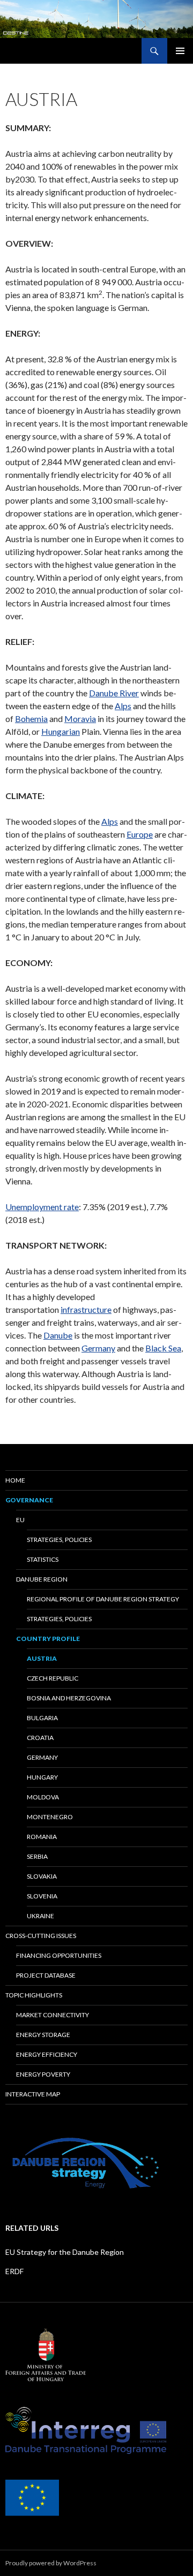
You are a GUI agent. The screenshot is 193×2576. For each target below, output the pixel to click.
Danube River (114, 693)
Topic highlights (34, 1995)
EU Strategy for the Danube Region (65, 2252)
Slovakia (42, 1876)
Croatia (40, 1738)
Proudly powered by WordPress (51, 2563)
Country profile (48, 1639)
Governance (29, 1500)
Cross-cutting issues (41, 1936)
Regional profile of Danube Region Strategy (103, 1599)
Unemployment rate (42, 1207)
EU (20, 1520)
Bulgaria (42, 1718)
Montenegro (50, 1817)
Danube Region (42, 1579)
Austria (42, 1658)
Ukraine (40, 1916)
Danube (58, 1335)
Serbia (37, 1856)
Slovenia (42, 1896)
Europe (140, 834)
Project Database (46, 1975)
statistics (43, 1559)
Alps (123, 706)
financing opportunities (59, 1955)
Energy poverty (43, 2074)
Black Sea (163, 1348)
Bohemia (31, 719)
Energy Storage (43, 2035)
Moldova (43, 1797)
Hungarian (61, 731)
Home (15, 1480)
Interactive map (33, 2094)
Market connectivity (53, 2015)
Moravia (80, 719)
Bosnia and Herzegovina (69, 1698)
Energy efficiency (47, 2054)
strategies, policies (59, 1540)
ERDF (14, 2271)
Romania (42, 1837)
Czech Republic (53, 1678)
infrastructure (86, 1309)
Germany (98, 1348)
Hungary (42, 1777)
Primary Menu (180, 51)
